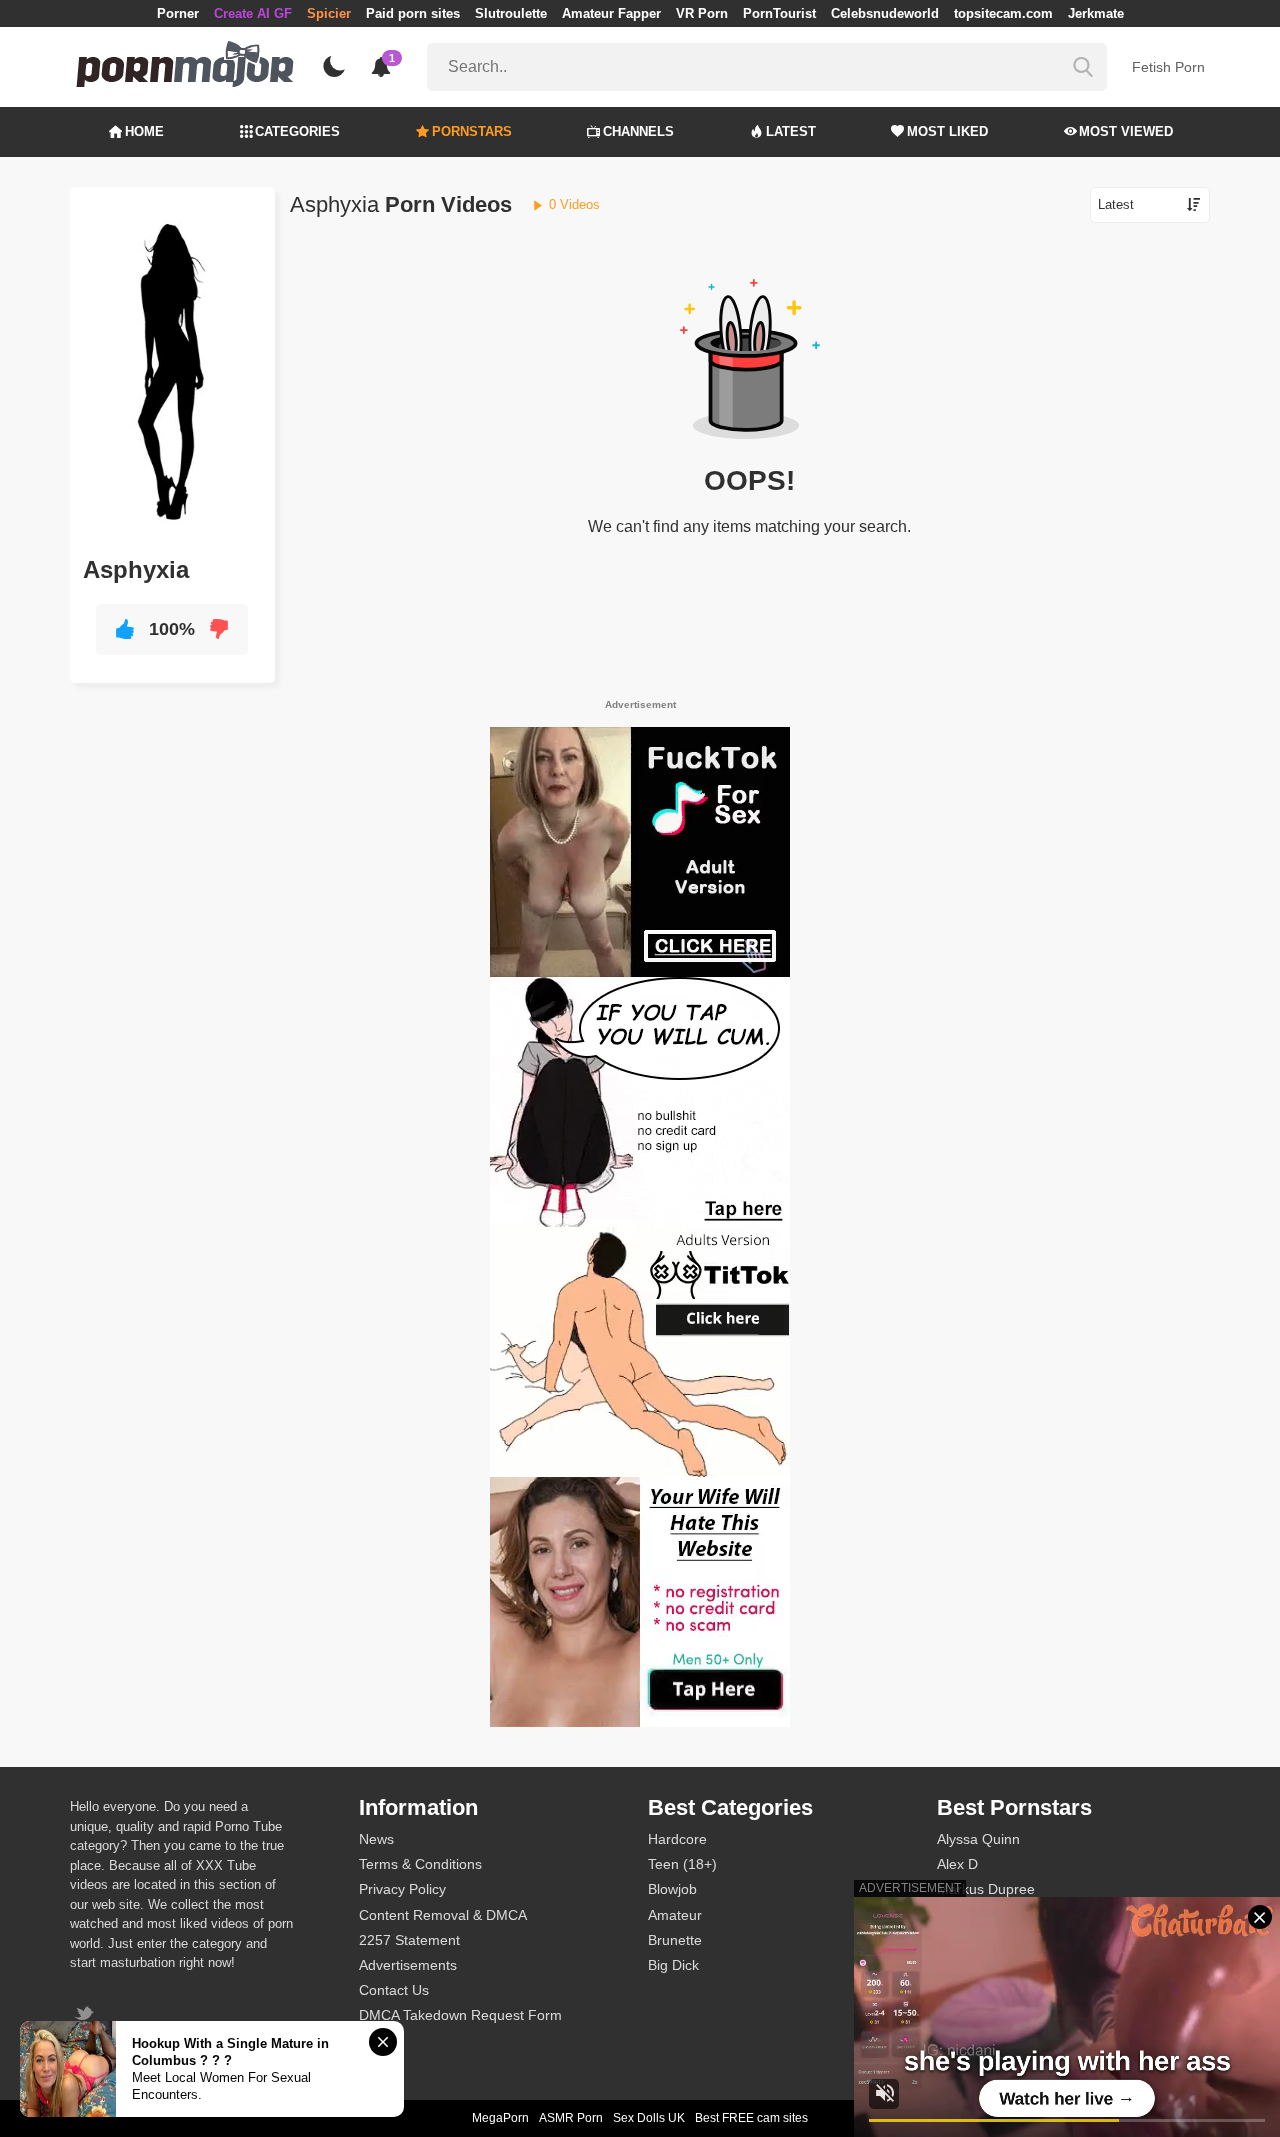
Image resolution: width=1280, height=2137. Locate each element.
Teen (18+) (682, 1864)
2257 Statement (409, 1940)
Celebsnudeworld (885, 13)
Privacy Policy (402, 1889)
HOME (144, 131)
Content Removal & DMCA (443, 1915)
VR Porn (702, 13)
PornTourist (779, 13)
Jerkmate (1096, 13)
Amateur (675, 1915)
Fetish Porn (1168, 67)
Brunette (675, 1940)
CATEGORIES (297, 131)
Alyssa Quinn (978, 1839)
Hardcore (677, 1839)
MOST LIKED (947, 131)
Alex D (957, 1864)
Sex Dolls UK (649, 2118)
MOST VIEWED (1126, 131)
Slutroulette (511, 13)
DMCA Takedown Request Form (460, 2015)
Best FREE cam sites (751, 2118)
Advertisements (408, 1965)
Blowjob (672, 1889)
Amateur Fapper (611, 13)
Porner (178, 13)
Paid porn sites (413, 13)
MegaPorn (500, 2118)
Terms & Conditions (420, 1864)
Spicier (329, 13)
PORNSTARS (472, 131)
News (376, 1839)
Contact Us (394, 1990)
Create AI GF (253, 13)
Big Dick (673, 1965)
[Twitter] (86, 2015)
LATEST (791, 131)
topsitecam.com (1003, 13)
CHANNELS (638, 131)
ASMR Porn (571, 2118)
